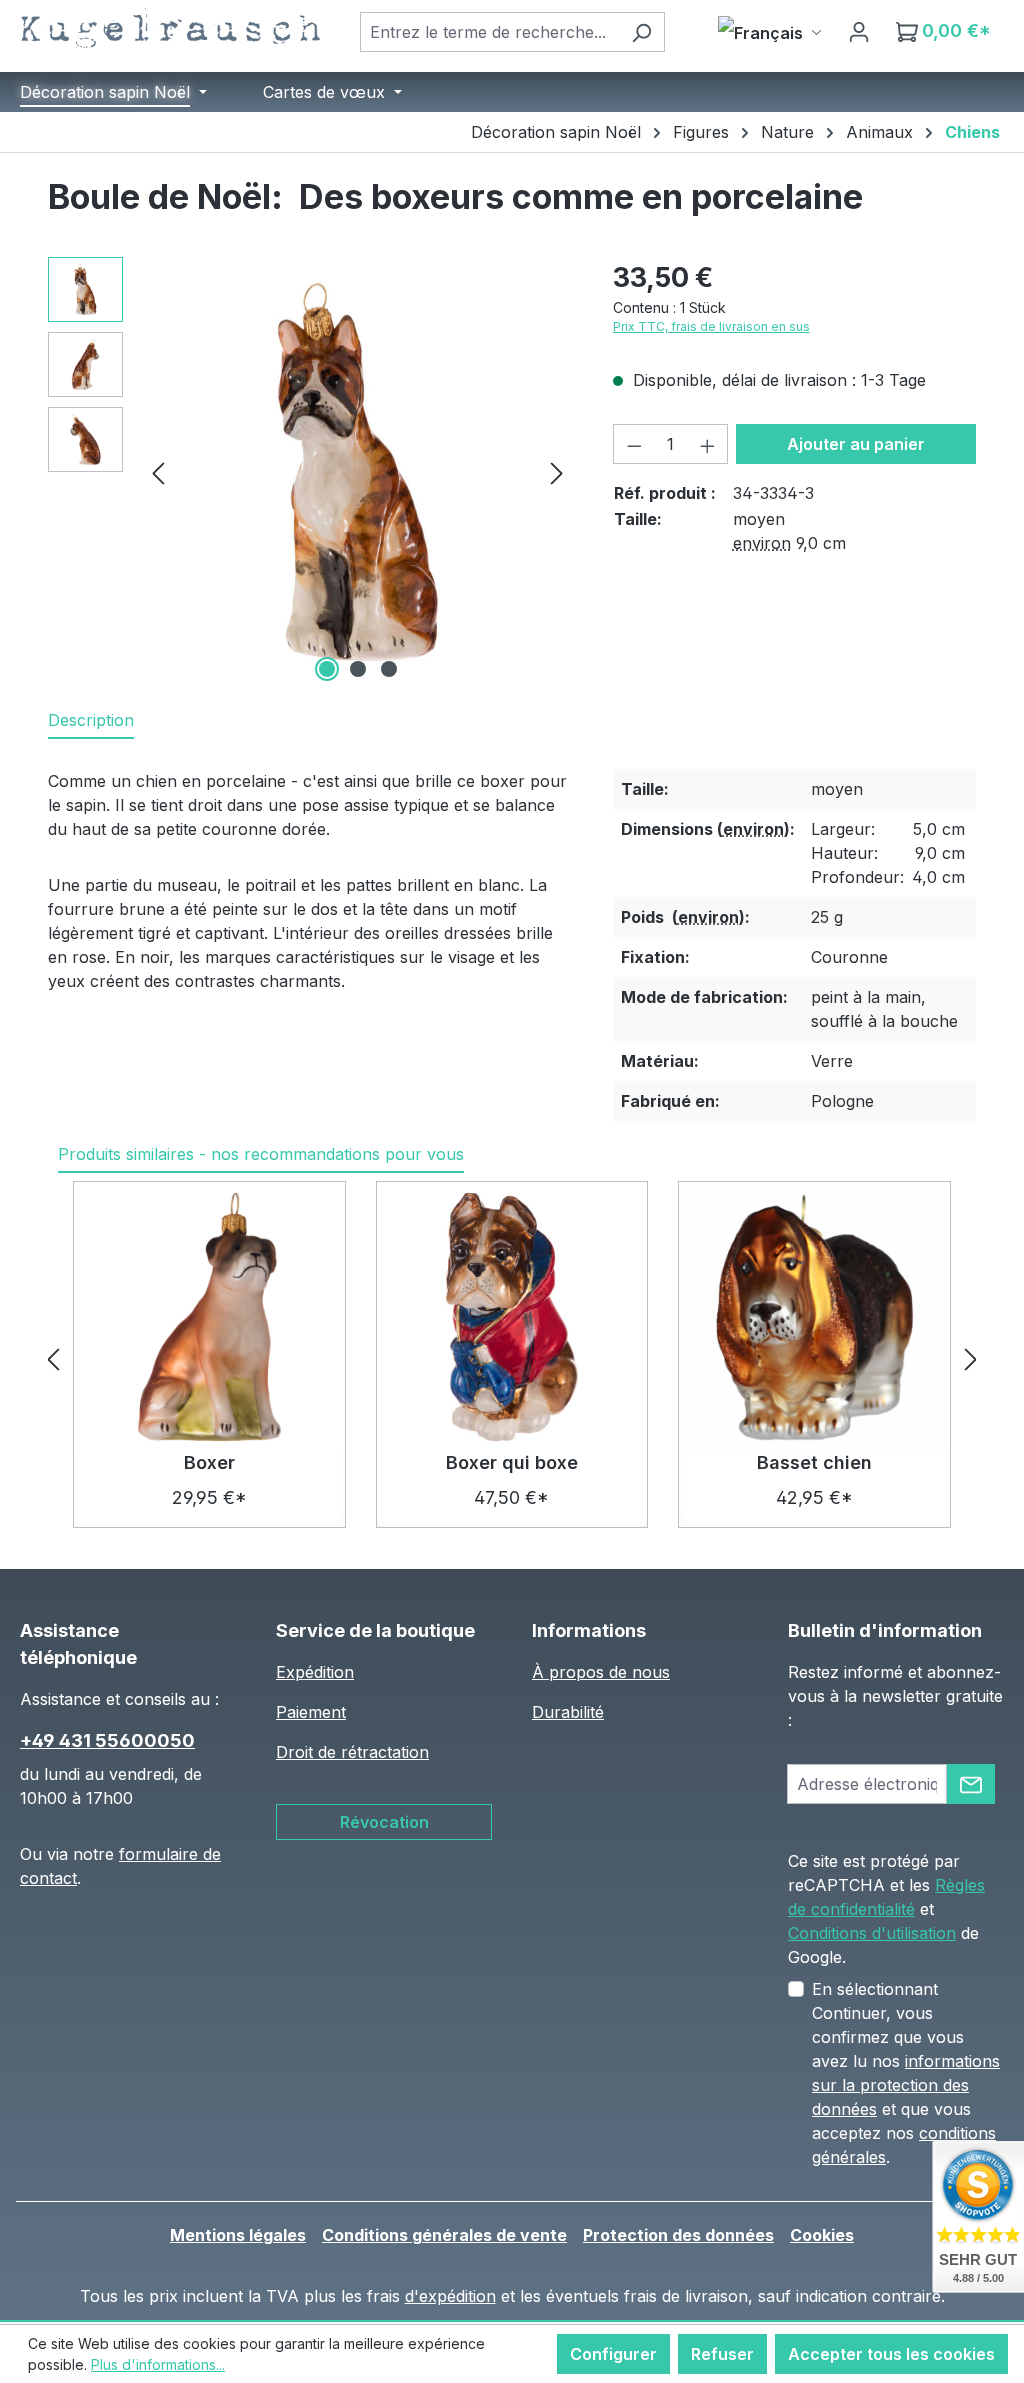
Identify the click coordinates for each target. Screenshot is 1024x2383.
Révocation (384, 1822)
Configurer (613, 2354)
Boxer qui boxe (512, 1462)
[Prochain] (557, 471)
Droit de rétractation (352, 1752)
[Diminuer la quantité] (634, 444)
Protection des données (678, 2235)
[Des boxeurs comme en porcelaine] (358, 472)
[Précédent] (158, 471)
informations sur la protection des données (906, 2085)
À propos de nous (601, 1672)
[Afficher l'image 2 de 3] (358, 669)
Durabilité (568, 1712)
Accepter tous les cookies (891, 2354)
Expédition (315, 1672)
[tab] (91, 721)
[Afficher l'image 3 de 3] (389, 669)
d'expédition (450, 2296)
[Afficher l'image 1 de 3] (327, 669)
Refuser (722, 2354)
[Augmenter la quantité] (708, 444)
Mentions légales (238, 2235)
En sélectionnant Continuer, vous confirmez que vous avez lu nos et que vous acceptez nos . (906, 2073)
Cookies (822, 2235)
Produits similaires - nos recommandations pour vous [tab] (261, 1154)
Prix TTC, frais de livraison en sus (711, 326)
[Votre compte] (859, 31)
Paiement (311, 1712)
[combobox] (489, 32)
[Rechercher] (641, 32)
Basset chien (814, 1462)
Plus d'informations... (158, 2364)
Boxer (209, 1462)
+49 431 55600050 (107, 1740)
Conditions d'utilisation (872, 1933)
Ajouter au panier (856, 444)
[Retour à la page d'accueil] (170, 28)
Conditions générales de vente (444, 2235)
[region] (310, 472)
